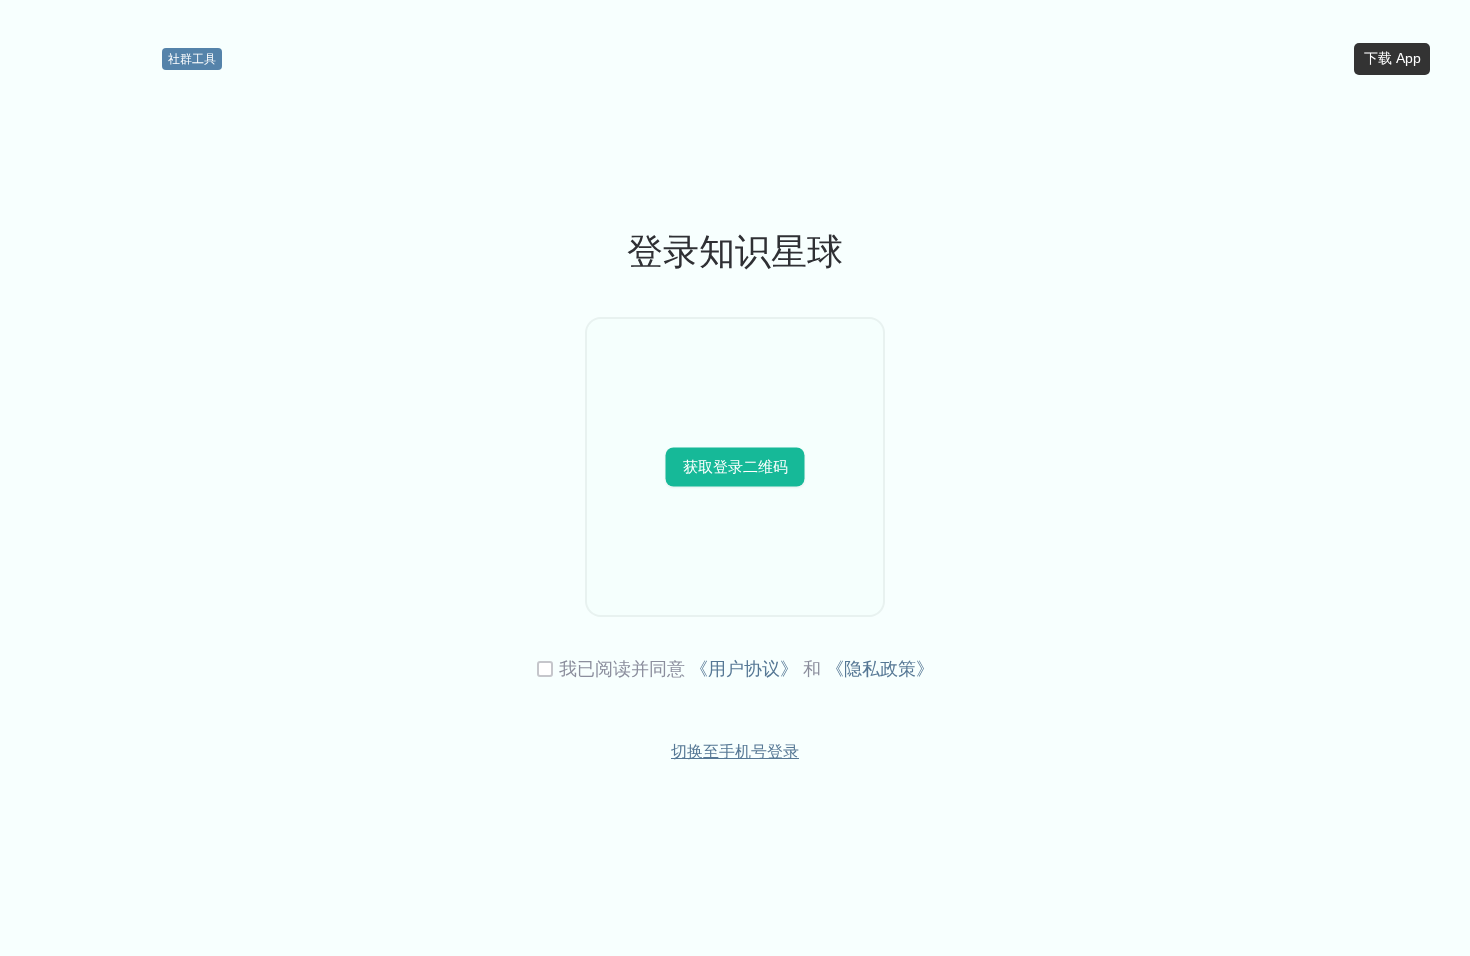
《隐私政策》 (880, 669)
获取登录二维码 (735, 466)
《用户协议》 (744, 669)
